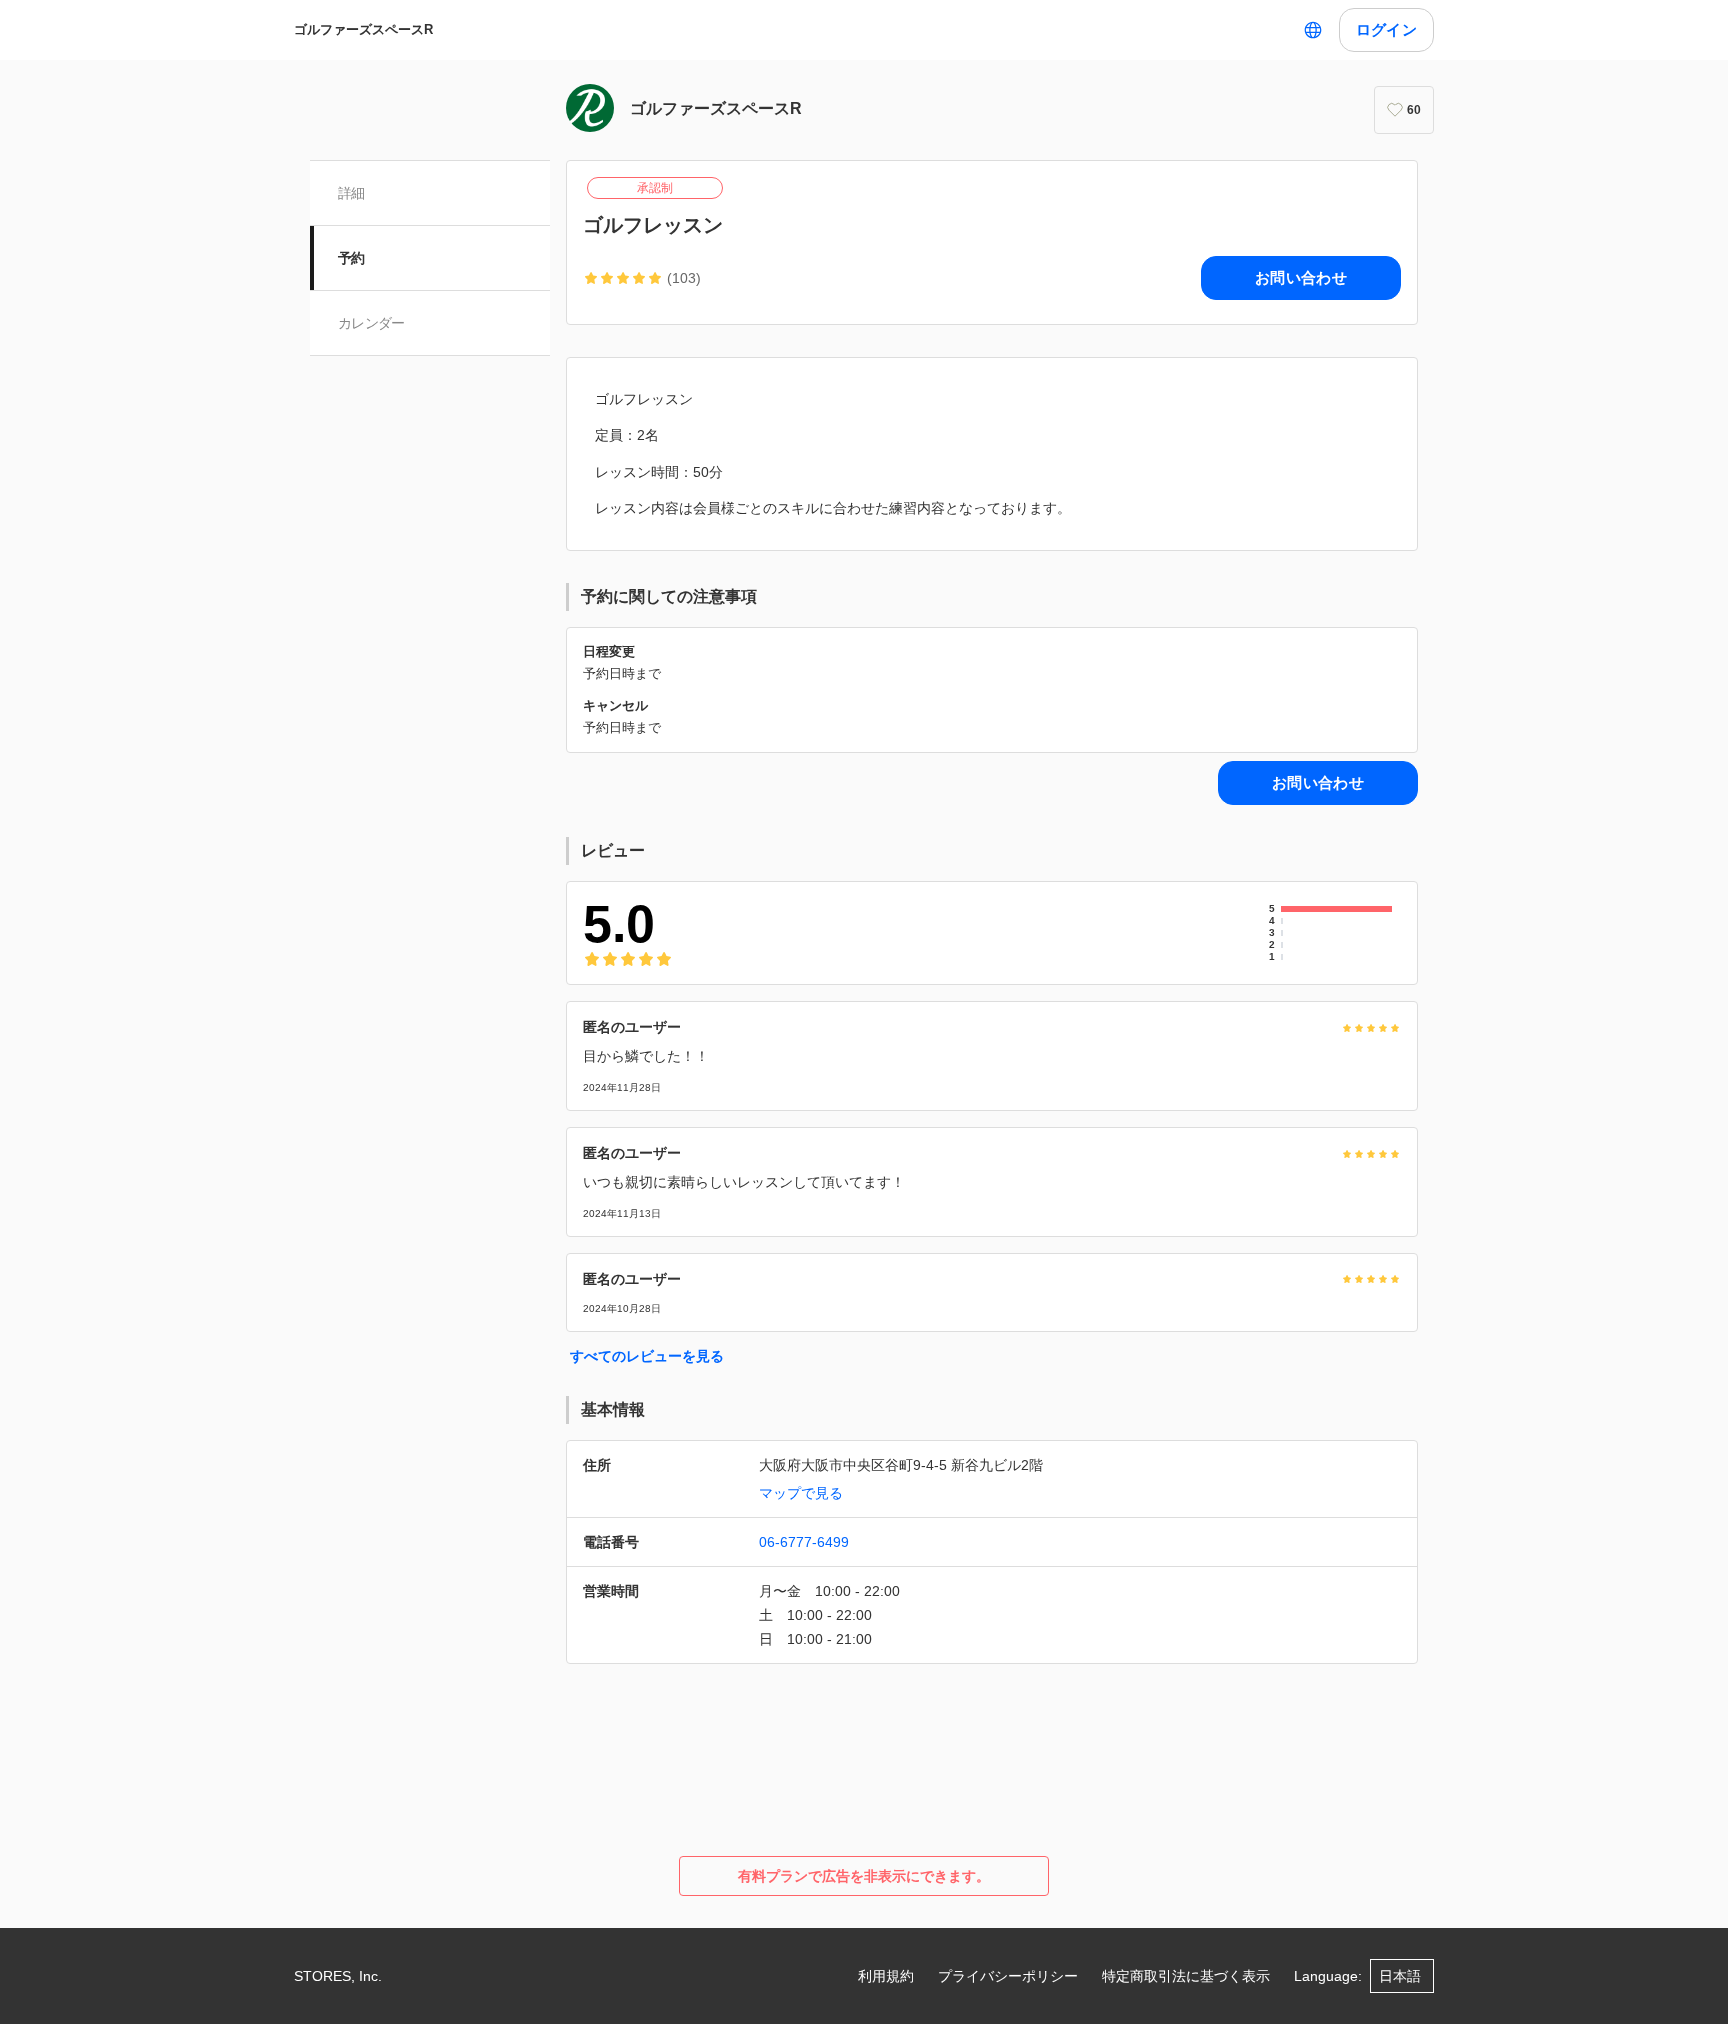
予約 (351, 258)
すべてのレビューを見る (647, 1356)
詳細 (351, 193)
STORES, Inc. (338, 1976)
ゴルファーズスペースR (363, 29)
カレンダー (371, 323)
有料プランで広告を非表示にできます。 (864, 1876)
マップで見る (801, 1493)
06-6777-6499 (804, 1542)
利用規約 (886, 1976)
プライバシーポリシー (1008, 1976)
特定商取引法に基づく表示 (1186, 1976)
